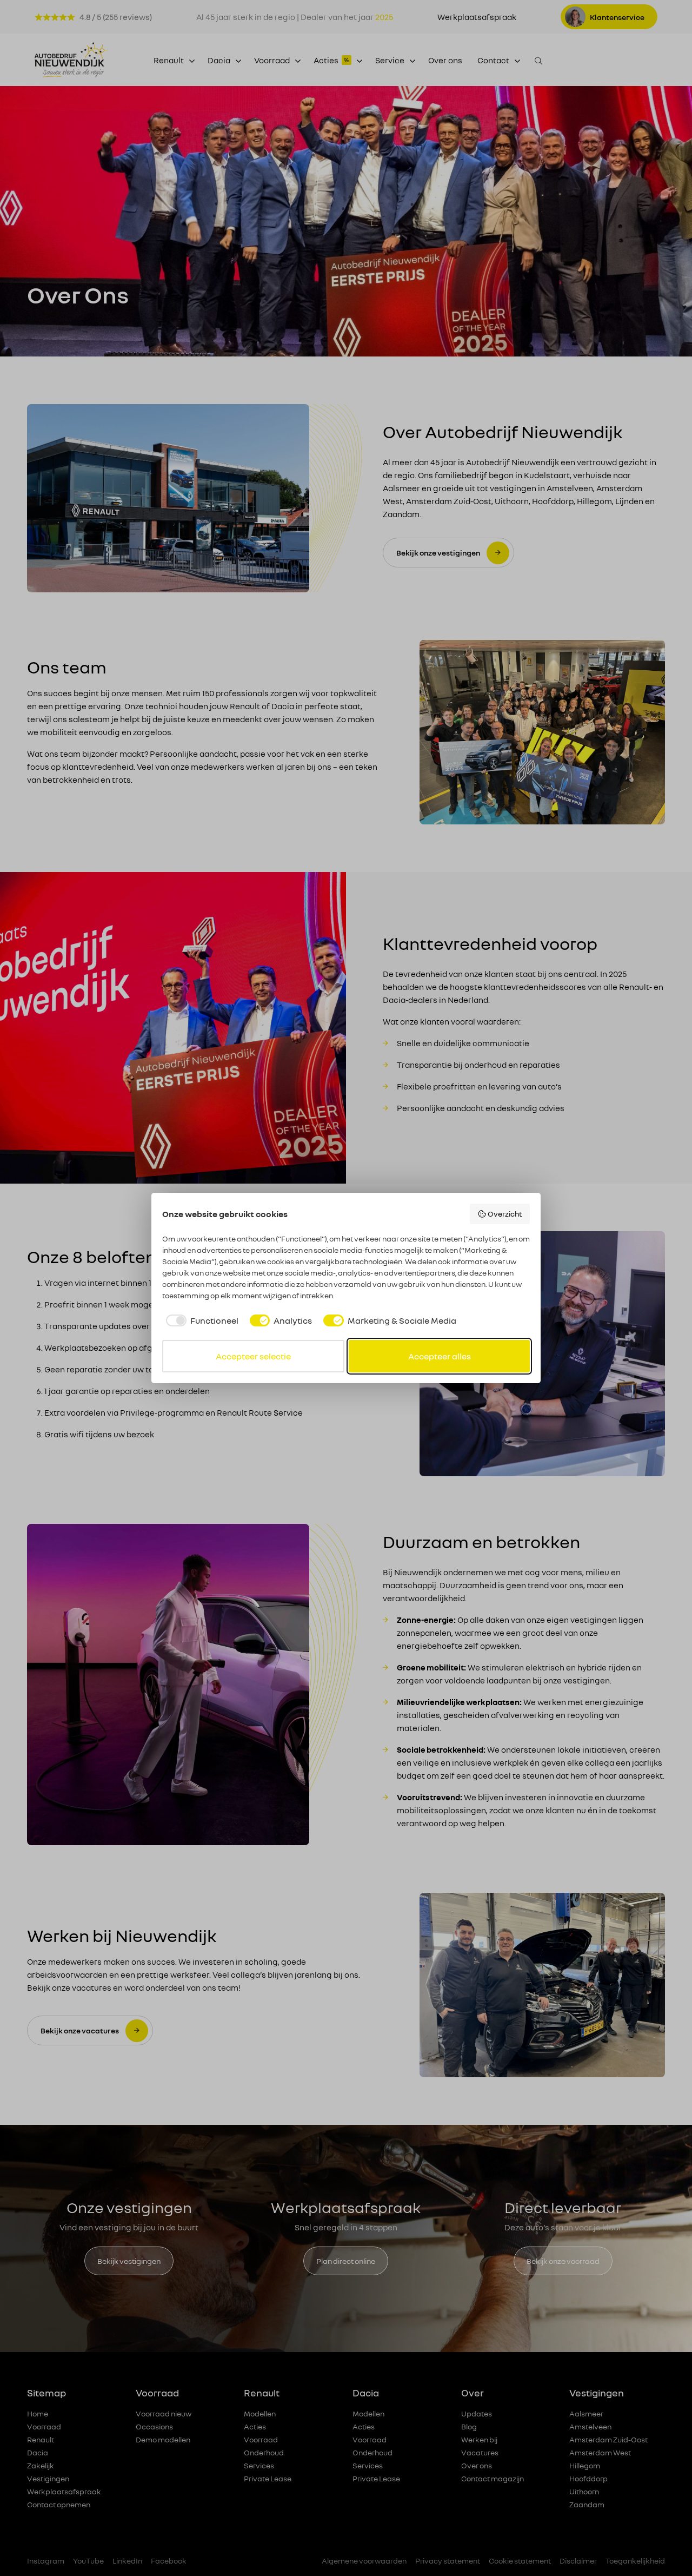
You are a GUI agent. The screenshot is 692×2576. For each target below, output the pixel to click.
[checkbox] (200, 1320)
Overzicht (505, 1214)
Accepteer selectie (253, 1356)
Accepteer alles (440, 1356)
